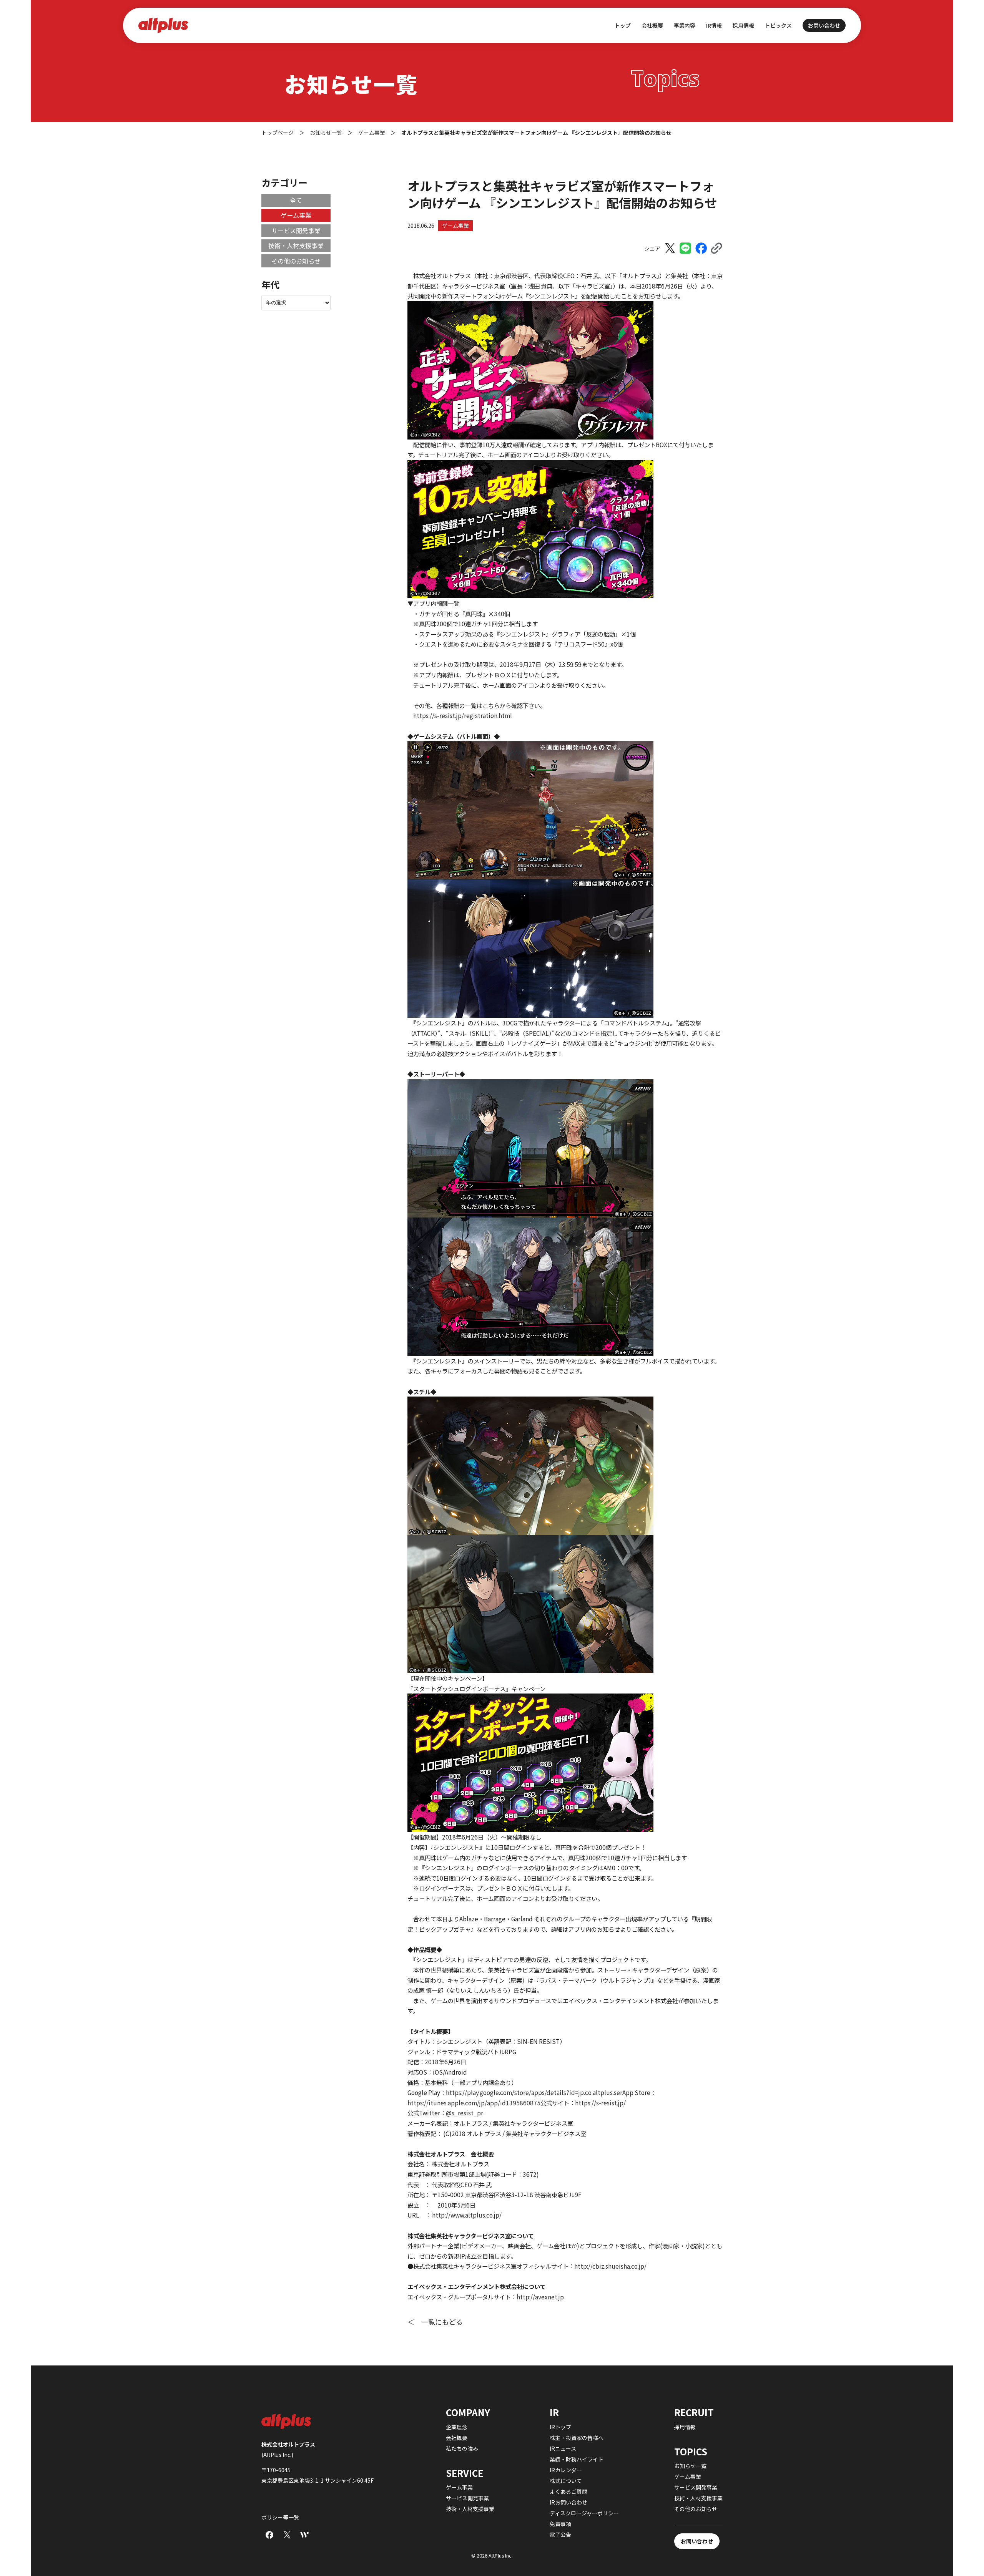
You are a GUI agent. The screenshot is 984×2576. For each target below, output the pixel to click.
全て (296, 200)
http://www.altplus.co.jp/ (467, 2215)
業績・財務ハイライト (577, 2459)
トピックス (778, 25)
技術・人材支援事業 (296, 245)
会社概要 (457, 2438)
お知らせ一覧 (690, 2466)
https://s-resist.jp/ (600, 2103)
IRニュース (563, 2448)
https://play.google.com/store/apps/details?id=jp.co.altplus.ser (534, 2092)
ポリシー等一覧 (280, 2517)
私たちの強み (462, 2448)
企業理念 (457, 2427)
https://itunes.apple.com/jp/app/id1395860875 (474, 2103)
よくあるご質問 (568, 2491)
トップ (623, 25)
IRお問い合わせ (568, 2502)
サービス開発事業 (296, 231)
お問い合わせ (824, 25)
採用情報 (743, 25)
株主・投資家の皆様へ (577, 2438)
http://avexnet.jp (540, 2297)
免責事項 (560, 2524)
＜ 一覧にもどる (435, 2322)
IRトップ (560, 2427)
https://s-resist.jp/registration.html (463, 715)
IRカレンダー (566, 2470)
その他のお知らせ (296, 261)
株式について (566, 2481)
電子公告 (560, 2535)
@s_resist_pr (465, 2113)
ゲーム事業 (455, 226)
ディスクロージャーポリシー (584, 2513)
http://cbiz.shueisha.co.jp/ (610, 2266)
